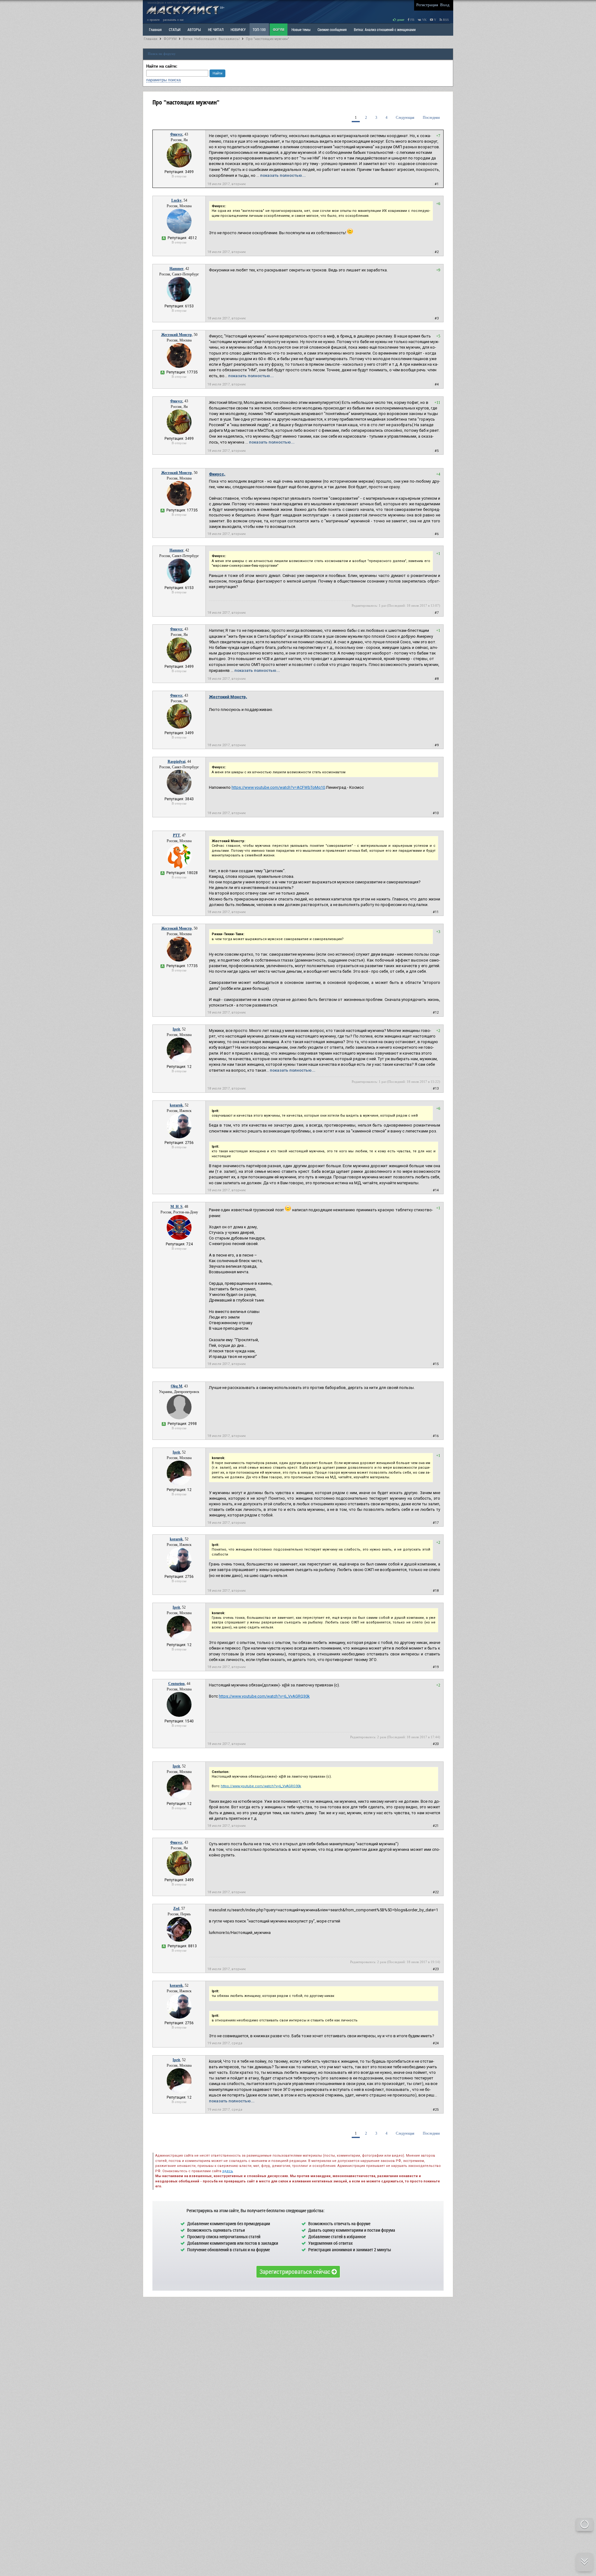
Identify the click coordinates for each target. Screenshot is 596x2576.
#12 (436, 1013)
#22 (436, 1892)
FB (412, 20)
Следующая (405, 118)
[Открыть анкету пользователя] (179, 166)
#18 (436, 1591)
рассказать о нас (173, 20)
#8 (437, 679)
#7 (437, 613)
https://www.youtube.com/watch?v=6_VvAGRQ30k (264, 1696)
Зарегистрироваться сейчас (296, 2271)
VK (424, 20)
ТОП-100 (259, 29)
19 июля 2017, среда (225, 2043)
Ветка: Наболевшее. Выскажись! (211, 39)
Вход (445, 5)
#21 (436, 1826)
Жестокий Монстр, (228, 697)
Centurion (176, 1684)
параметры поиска (163, 80)
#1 (437, 184)
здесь (228, 2171)
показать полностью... (283, 175)
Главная (151, 39)
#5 (437, 451)
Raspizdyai (176, 761)
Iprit (176, 1029)
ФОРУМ (279, 29)
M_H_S (176, 1207)
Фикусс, (217, 474)
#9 (437, 745)
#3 (437, 318)
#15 (436, 1364)
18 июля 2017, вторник (227, 184)
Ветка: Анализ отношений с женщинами (385, 29)
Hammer (176, 269)
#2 (437, 252)
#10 (436, 813)
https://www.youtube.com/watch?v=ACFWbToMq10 (278, 787)
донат (400, 20)
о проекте (153, 20)
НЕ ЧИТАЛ (216, 29)
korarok (176, 1105)
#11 (436, 912)
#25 (436, 2110)
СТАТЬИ (175, 29)
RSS (445, 20)
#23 (436, 1969)
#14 (436, 1190)
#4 (437, 384)
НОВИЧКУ (238, 29)
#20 (436, 1744)
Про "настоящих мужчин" (267, 39)
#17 (436, 1523)
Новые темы (301, 29)
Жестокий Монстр (176, 335)
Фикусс (176, 134)
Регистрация (427, 5)
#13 (436, 1089)
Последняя (431, 118)
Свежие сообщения (332, 29)
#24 (436, 2043)
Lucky (176, 200)
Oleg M (176, 1386)
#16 (436, 1436)
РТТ (176, 835)
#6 (437, 534)
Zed (176, 1909)
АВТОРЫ (194, 29)
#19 (436, 1667)
